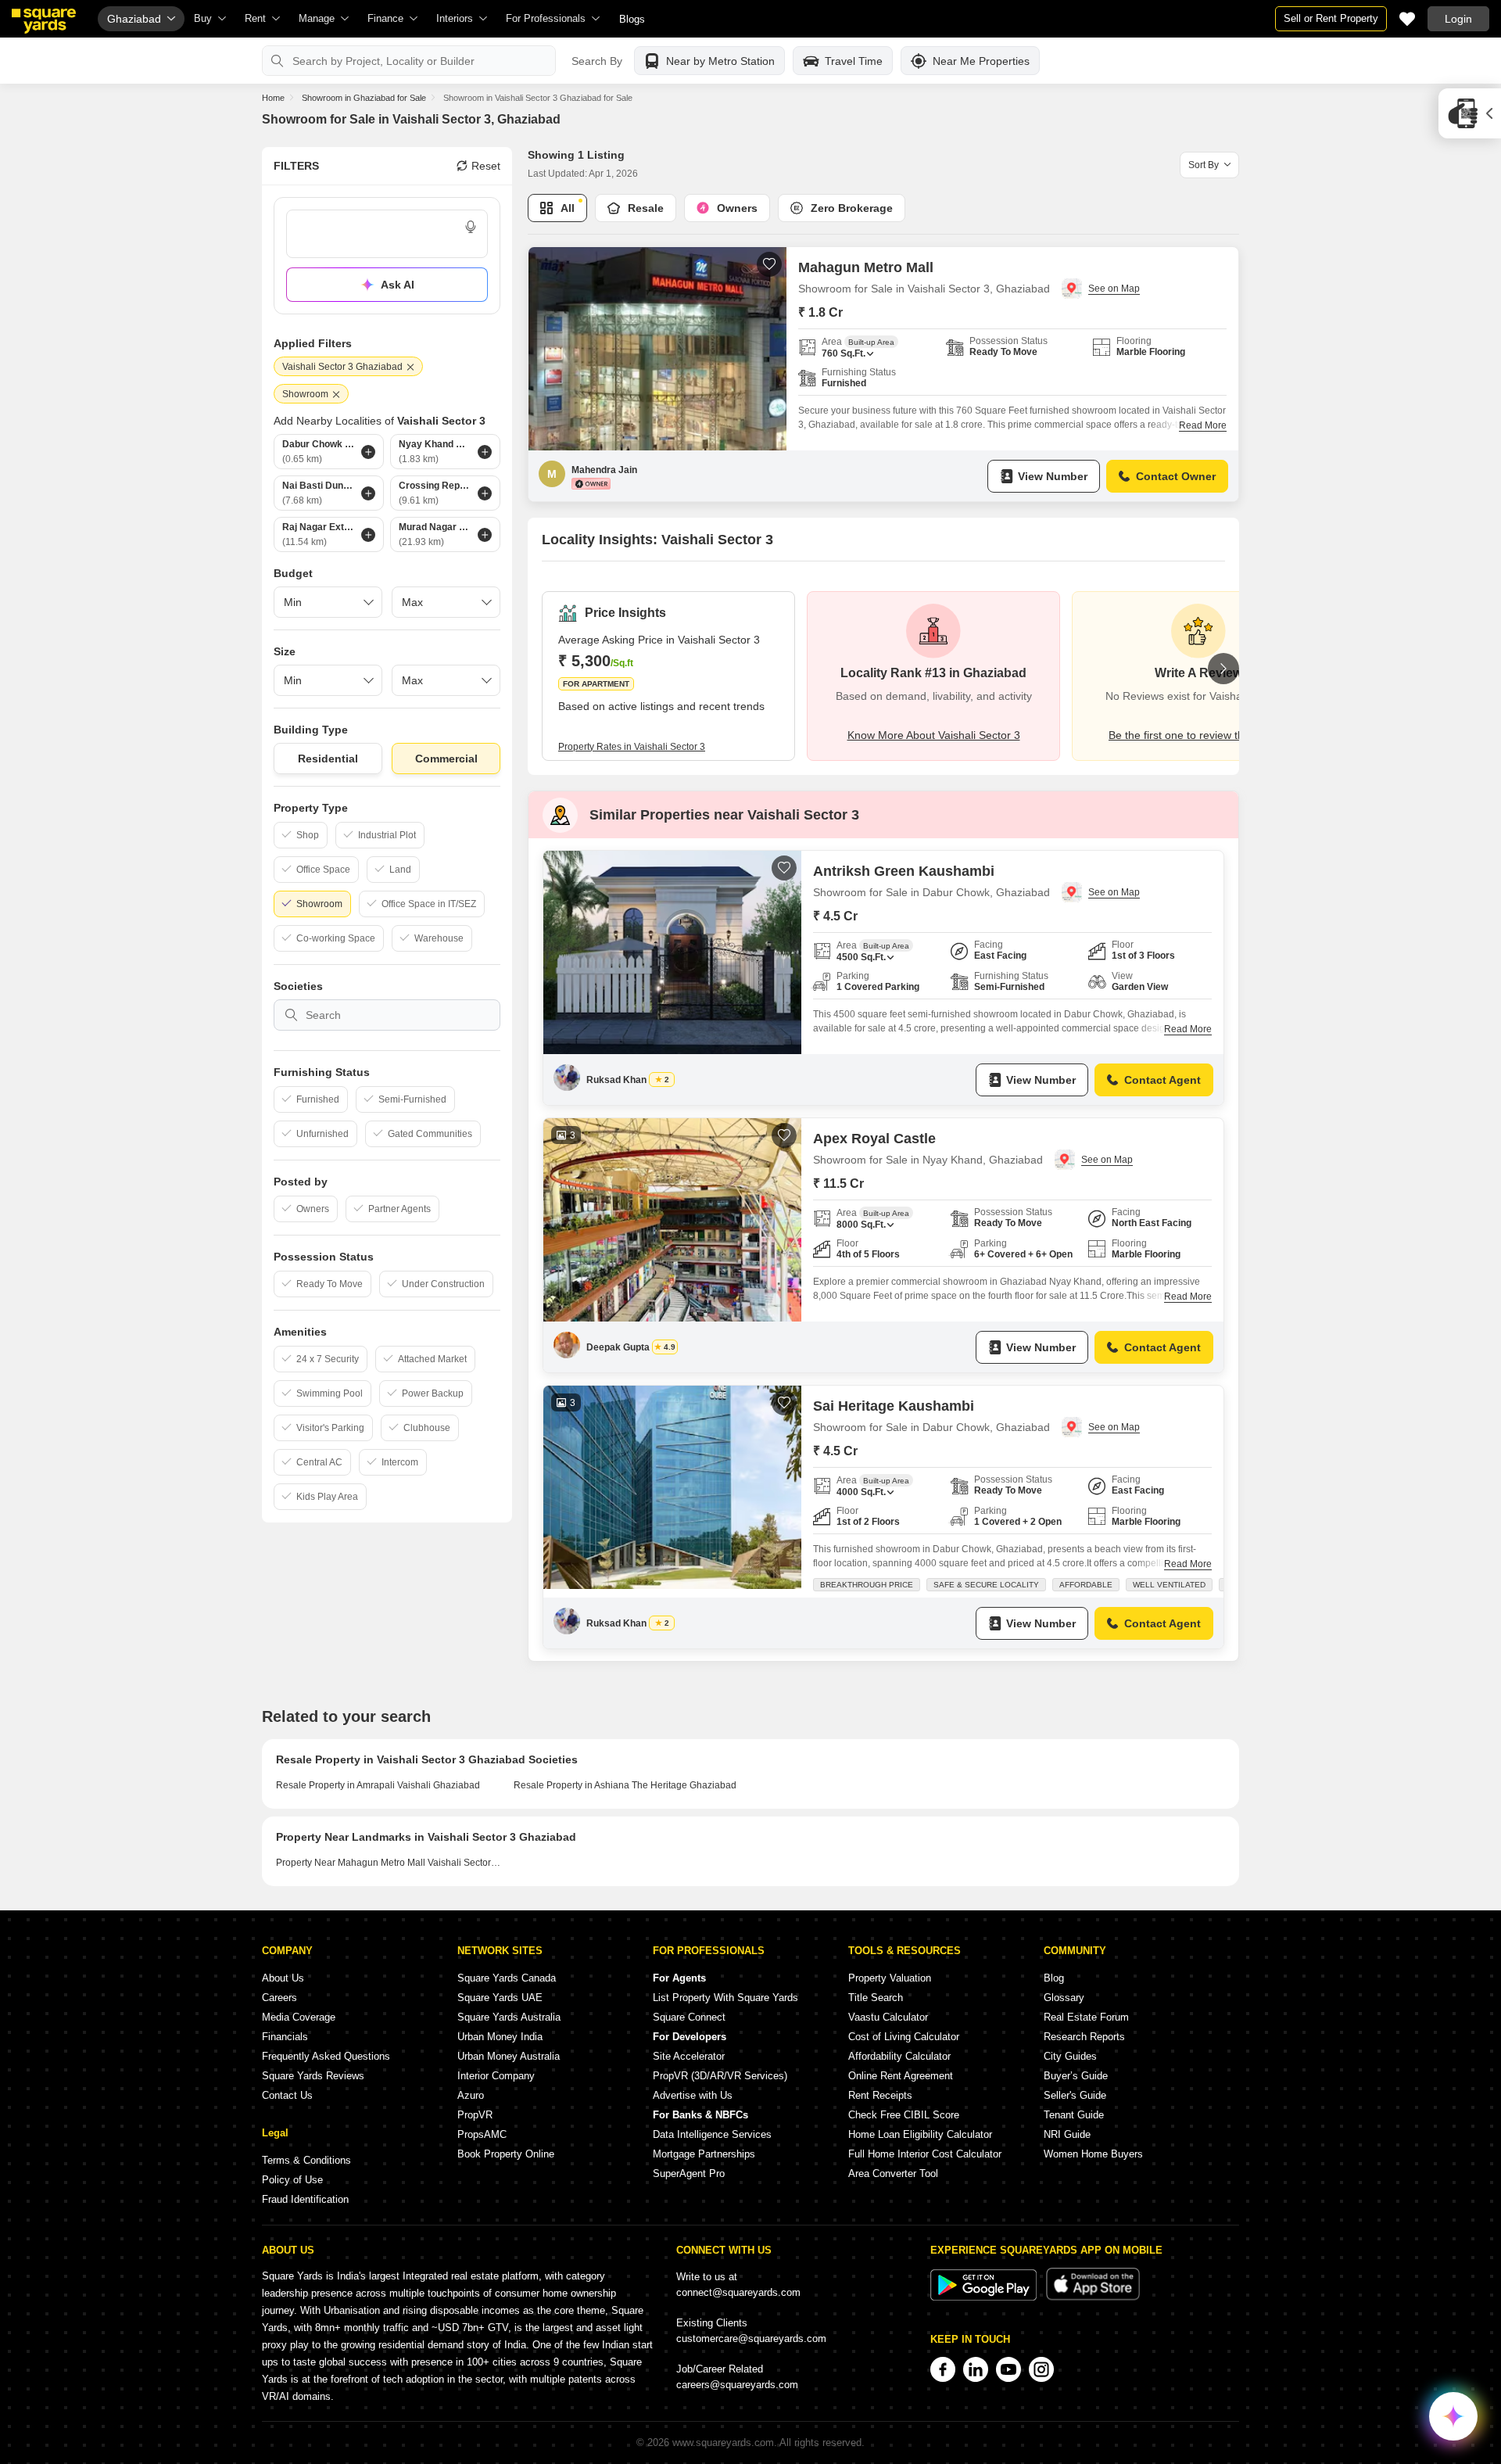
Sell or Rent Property (1331, 18)
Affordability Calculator (899, 2056)
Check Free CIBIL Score (904, 2115)
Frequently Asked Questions (326, 2056)
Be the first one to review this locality (1198, 735)
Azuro (471, 2095)
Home (273, 98)
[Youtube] (1008, 2369)
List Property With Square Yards (725, 1998)
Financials (285, 2037)
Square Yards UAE (500, 1998)
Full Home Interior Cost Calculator (925, 2154)
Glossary (1064, 1998)
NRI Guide (1067, 2134)
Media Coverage (299, 2017)
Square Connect (689, 2017)
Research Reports (1084, 2037)
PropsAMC (482, 2134)
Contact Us (287, 2095)
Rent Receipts (880, 2095)
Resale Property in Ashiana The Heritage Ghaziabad (625, 1785)
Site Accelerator (689, 2056)
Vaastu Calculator (888, 2017)
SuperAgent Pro (689, 2173)
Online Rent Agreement (901, 2076)
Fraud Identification (305, 2199)
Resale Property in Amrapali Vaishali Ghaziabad (378, 1785)
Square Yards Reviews (313, 2076)
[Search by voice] (471, 227)
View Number (1053, 476)
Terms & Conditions (306, 2160)
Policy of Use (292, 2180)
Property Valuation (890, 1978)
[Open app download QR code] (1470, 113)
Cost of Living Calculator (904, 2037)
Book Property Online (506, 2154)
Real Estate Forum (1086, 2017)
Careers (279, 1998)
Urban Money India (500, 2037)
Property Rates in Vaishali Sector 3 (632, 747)
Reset (486, 166)
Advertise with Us (693, 2095)
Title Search (876, 1998)
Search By (597, 61)
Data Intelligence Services (712, 2134)
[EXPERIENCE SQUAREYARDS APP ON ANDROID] (985, 2297)
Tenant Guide (1074, 2115)
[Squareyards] (44, 21)
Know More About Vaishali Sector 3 (934, 735)
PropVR (475, 2115)
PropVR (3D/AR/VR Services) (720, 2076)
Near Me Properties (981, 61)
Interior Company (496, 2076)
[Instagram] (1041, 2369)
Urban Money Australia (509, 2056)
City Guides (1070, 2056)
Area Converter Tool (893, 2173)
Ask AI (398, 285)
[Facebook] (943, 2369)
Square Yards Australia (509, 2017)
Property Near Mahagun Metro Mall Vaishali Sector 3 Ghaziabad (389, 1863)
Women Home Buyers (1093, 2154)
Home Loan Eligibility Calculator (920, 2134)
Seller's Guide (1075, 2095)
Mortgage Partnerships (704, 2154)
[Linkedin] (976, 2369)
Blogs (632, 19)
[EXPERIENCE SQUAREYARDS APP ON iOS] (1093, 2297)
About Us (283, 1978)
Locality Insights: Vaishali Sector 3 (657, 540)
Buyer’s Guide (1076, 2076)
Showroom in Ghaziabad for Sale (364, 98)
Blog (1054, 1978)
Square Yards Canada (507, 1978)
